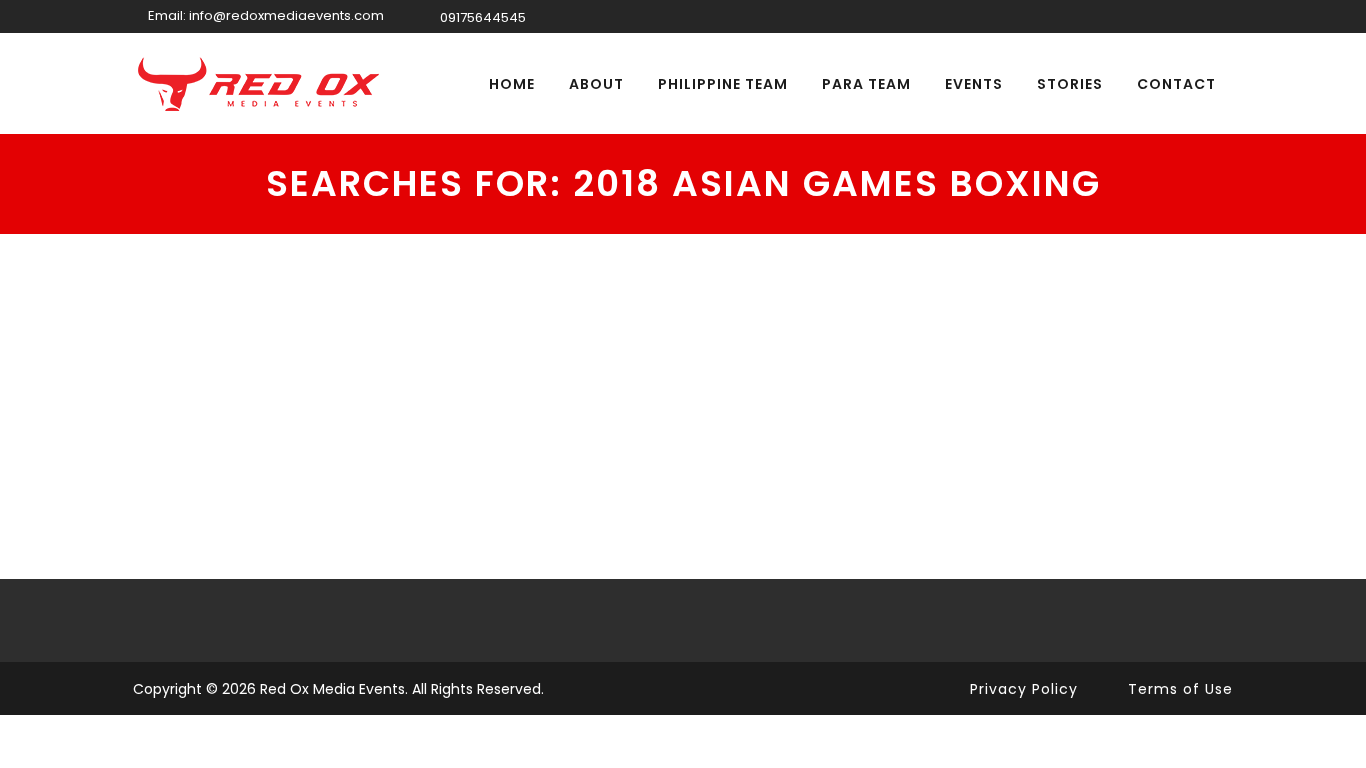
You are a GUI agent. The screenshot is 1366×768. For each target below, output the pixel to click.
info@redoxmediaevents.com (286, 15)
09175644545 (483, 17)
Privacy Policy (1024, 689)
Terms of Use (1180, 689)
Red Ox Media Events (332, 689)
